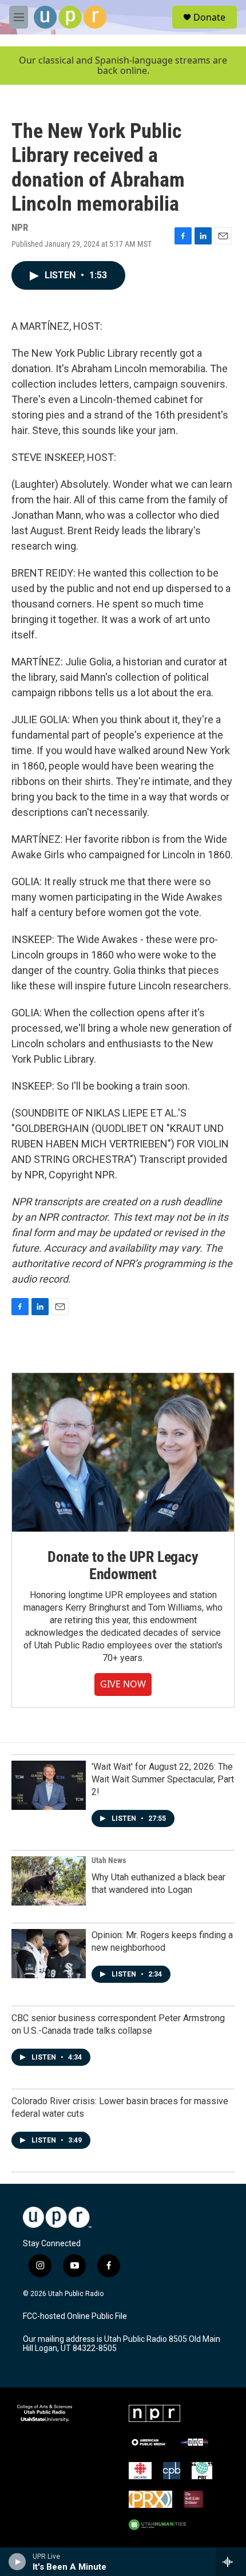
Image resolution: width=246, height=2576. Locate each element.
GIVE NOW (123, 1684)
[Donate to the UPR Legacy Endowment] (123, 1452)
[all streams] (231, 2562)
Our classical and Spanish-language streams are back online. (123, 66)
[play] (17, 2562)
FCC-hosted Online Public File (75, 2316)
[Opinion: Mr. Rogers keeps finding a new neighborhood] (49, 1954)
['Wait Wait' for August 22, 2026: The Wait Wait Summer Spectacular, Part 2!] (49, 1785)
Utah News (109, 1860)
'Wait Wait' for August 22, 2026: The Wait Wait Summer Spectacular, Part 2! (163, 1779)
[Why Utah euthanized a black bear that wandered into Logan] (49, 1881)
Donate (209, 17)
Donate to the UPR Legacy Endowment (123, 1565)
